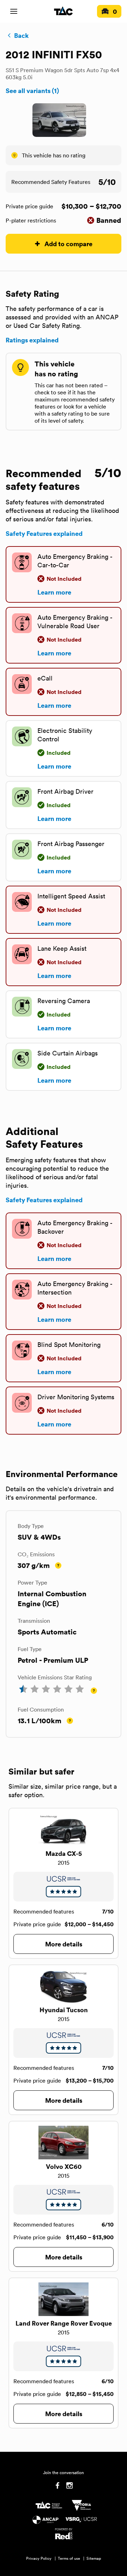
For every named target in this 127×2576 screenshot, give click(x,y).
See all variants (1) (32, 91)
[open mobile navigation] (14, 11)
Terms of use (69, 2558)
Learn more (54, 592)
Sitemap (94, 2558)
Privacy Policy (39, 2558)
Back (21, 35)
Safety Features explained (44, 533)
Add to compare (68, 244)
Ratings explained (32, 340)
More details (64, 1944)
